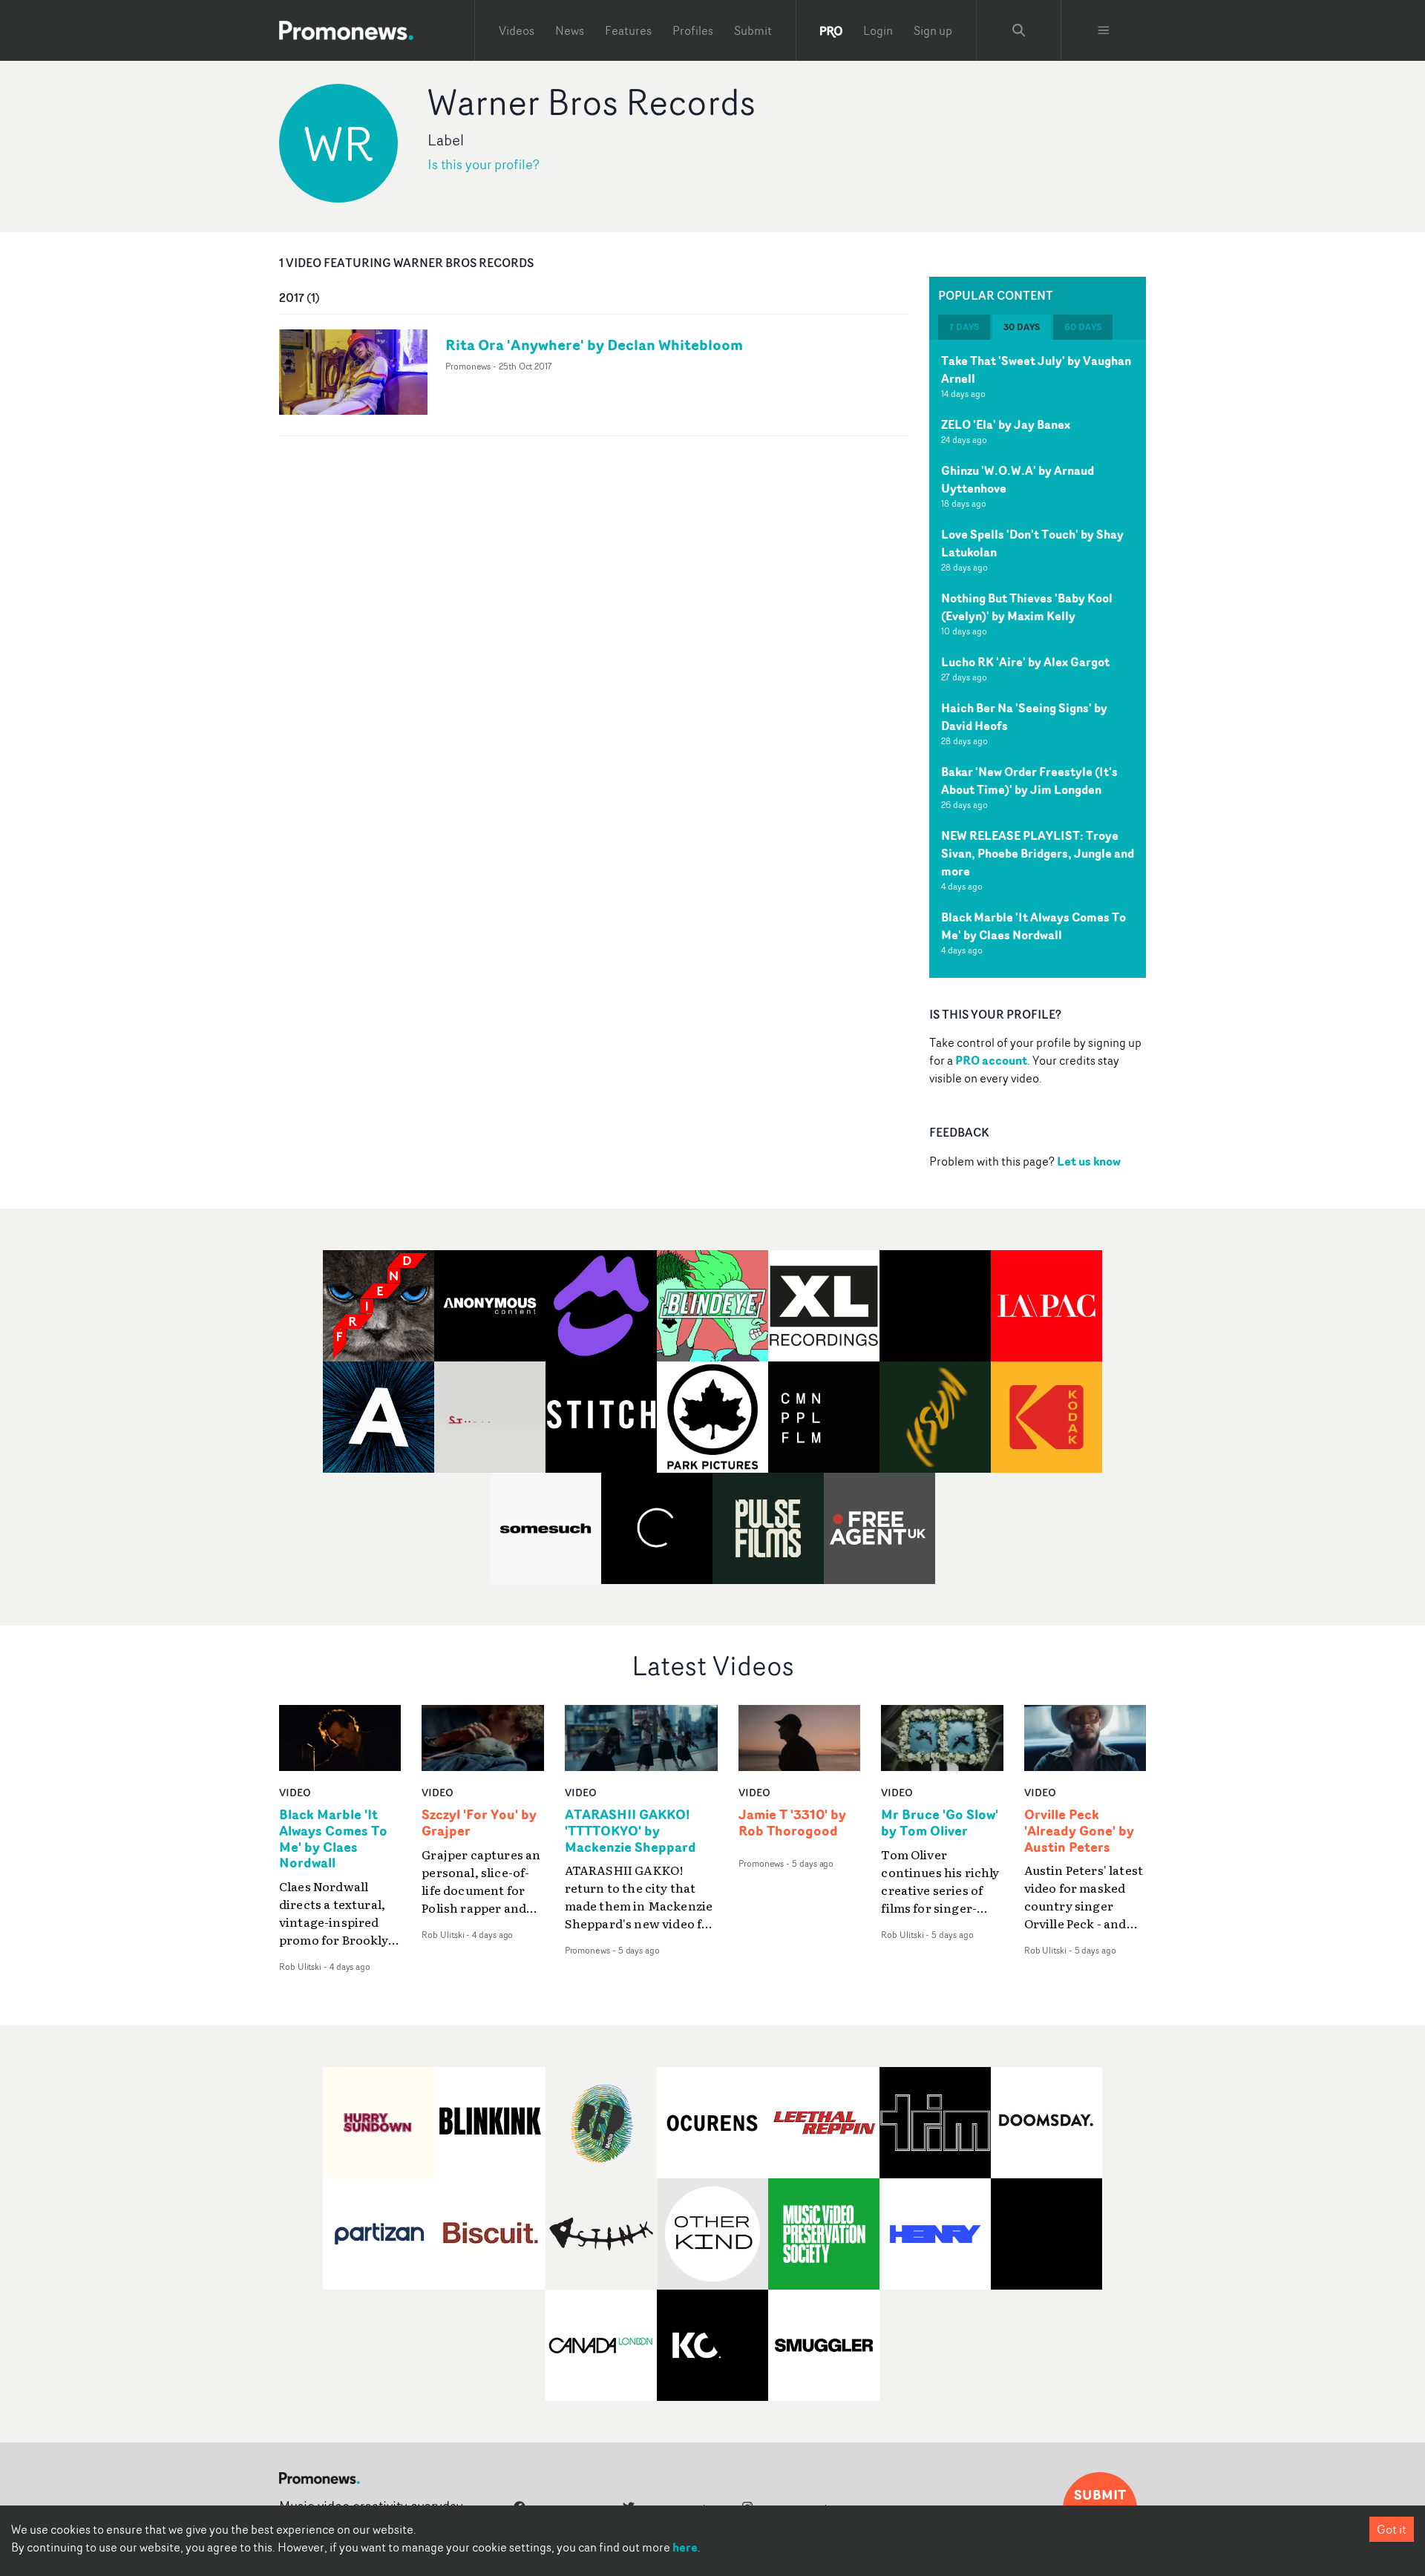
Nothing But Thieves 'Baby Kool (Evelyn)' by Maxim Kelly (1027, 607)
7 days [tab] (964, 327)
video (295, 1792)
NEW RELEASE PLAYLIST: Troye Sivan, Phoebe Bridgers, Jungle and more (1038, 853)
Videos (517, 30)
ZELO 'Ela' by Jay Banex (1006, 424)
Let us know (1089, 1161)
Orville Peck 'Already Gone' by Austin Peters (1079, 1831)
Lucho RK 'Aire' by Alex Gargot (1025, 662)
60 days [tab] (1083, 327)
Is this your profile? (484, 164)
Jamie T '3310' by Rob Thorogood (792, 1823)
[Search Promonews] (1019, 30)
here (685, 2547)
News (570, 30)
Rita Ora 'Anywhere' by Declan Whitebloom (594, 345)
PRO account (991, 1060)
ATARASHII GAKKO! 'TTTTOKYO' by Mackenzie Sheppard (630, 1831)
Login (878, 30)
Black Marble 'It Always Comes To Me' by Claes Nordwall (1033, 926)
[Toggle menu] (1104, 30)
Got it (1392, 2529)
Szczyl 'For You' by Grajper (479, 1823)
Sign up (933, 30)
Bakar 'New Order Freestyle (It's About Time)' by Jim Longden (1029, 781)
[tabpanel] (1038, 659)
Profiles (693, 30)
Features (628, 30)
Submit (753, 30)
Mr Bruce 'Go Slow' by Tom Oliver (940, 1823)
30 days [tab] (1022, 327)
